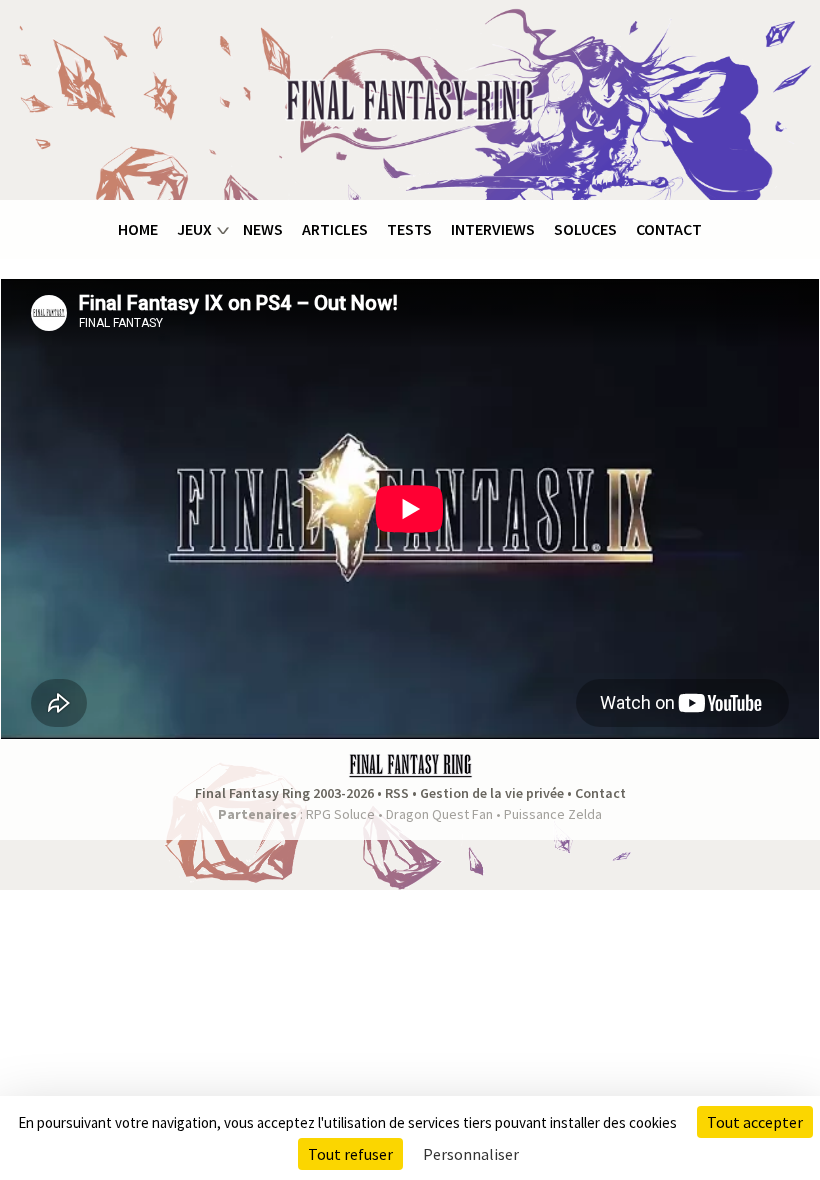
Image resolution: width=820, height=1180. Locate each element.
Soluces (585, 229)
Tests (409, 229)
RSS (397, 793)
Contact (669, 229)
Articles (335, 229)
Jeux (194, 229)
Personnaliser (471, 1154)
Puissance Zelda (553, 814)
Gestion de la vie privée (492, 793)
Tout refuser (350, 1154)
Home (138, 229)
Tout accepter (755, 1122)
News (263, 229)
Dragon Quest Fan (439, 814)
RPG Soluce (340, 814)
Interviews (493, 229)
